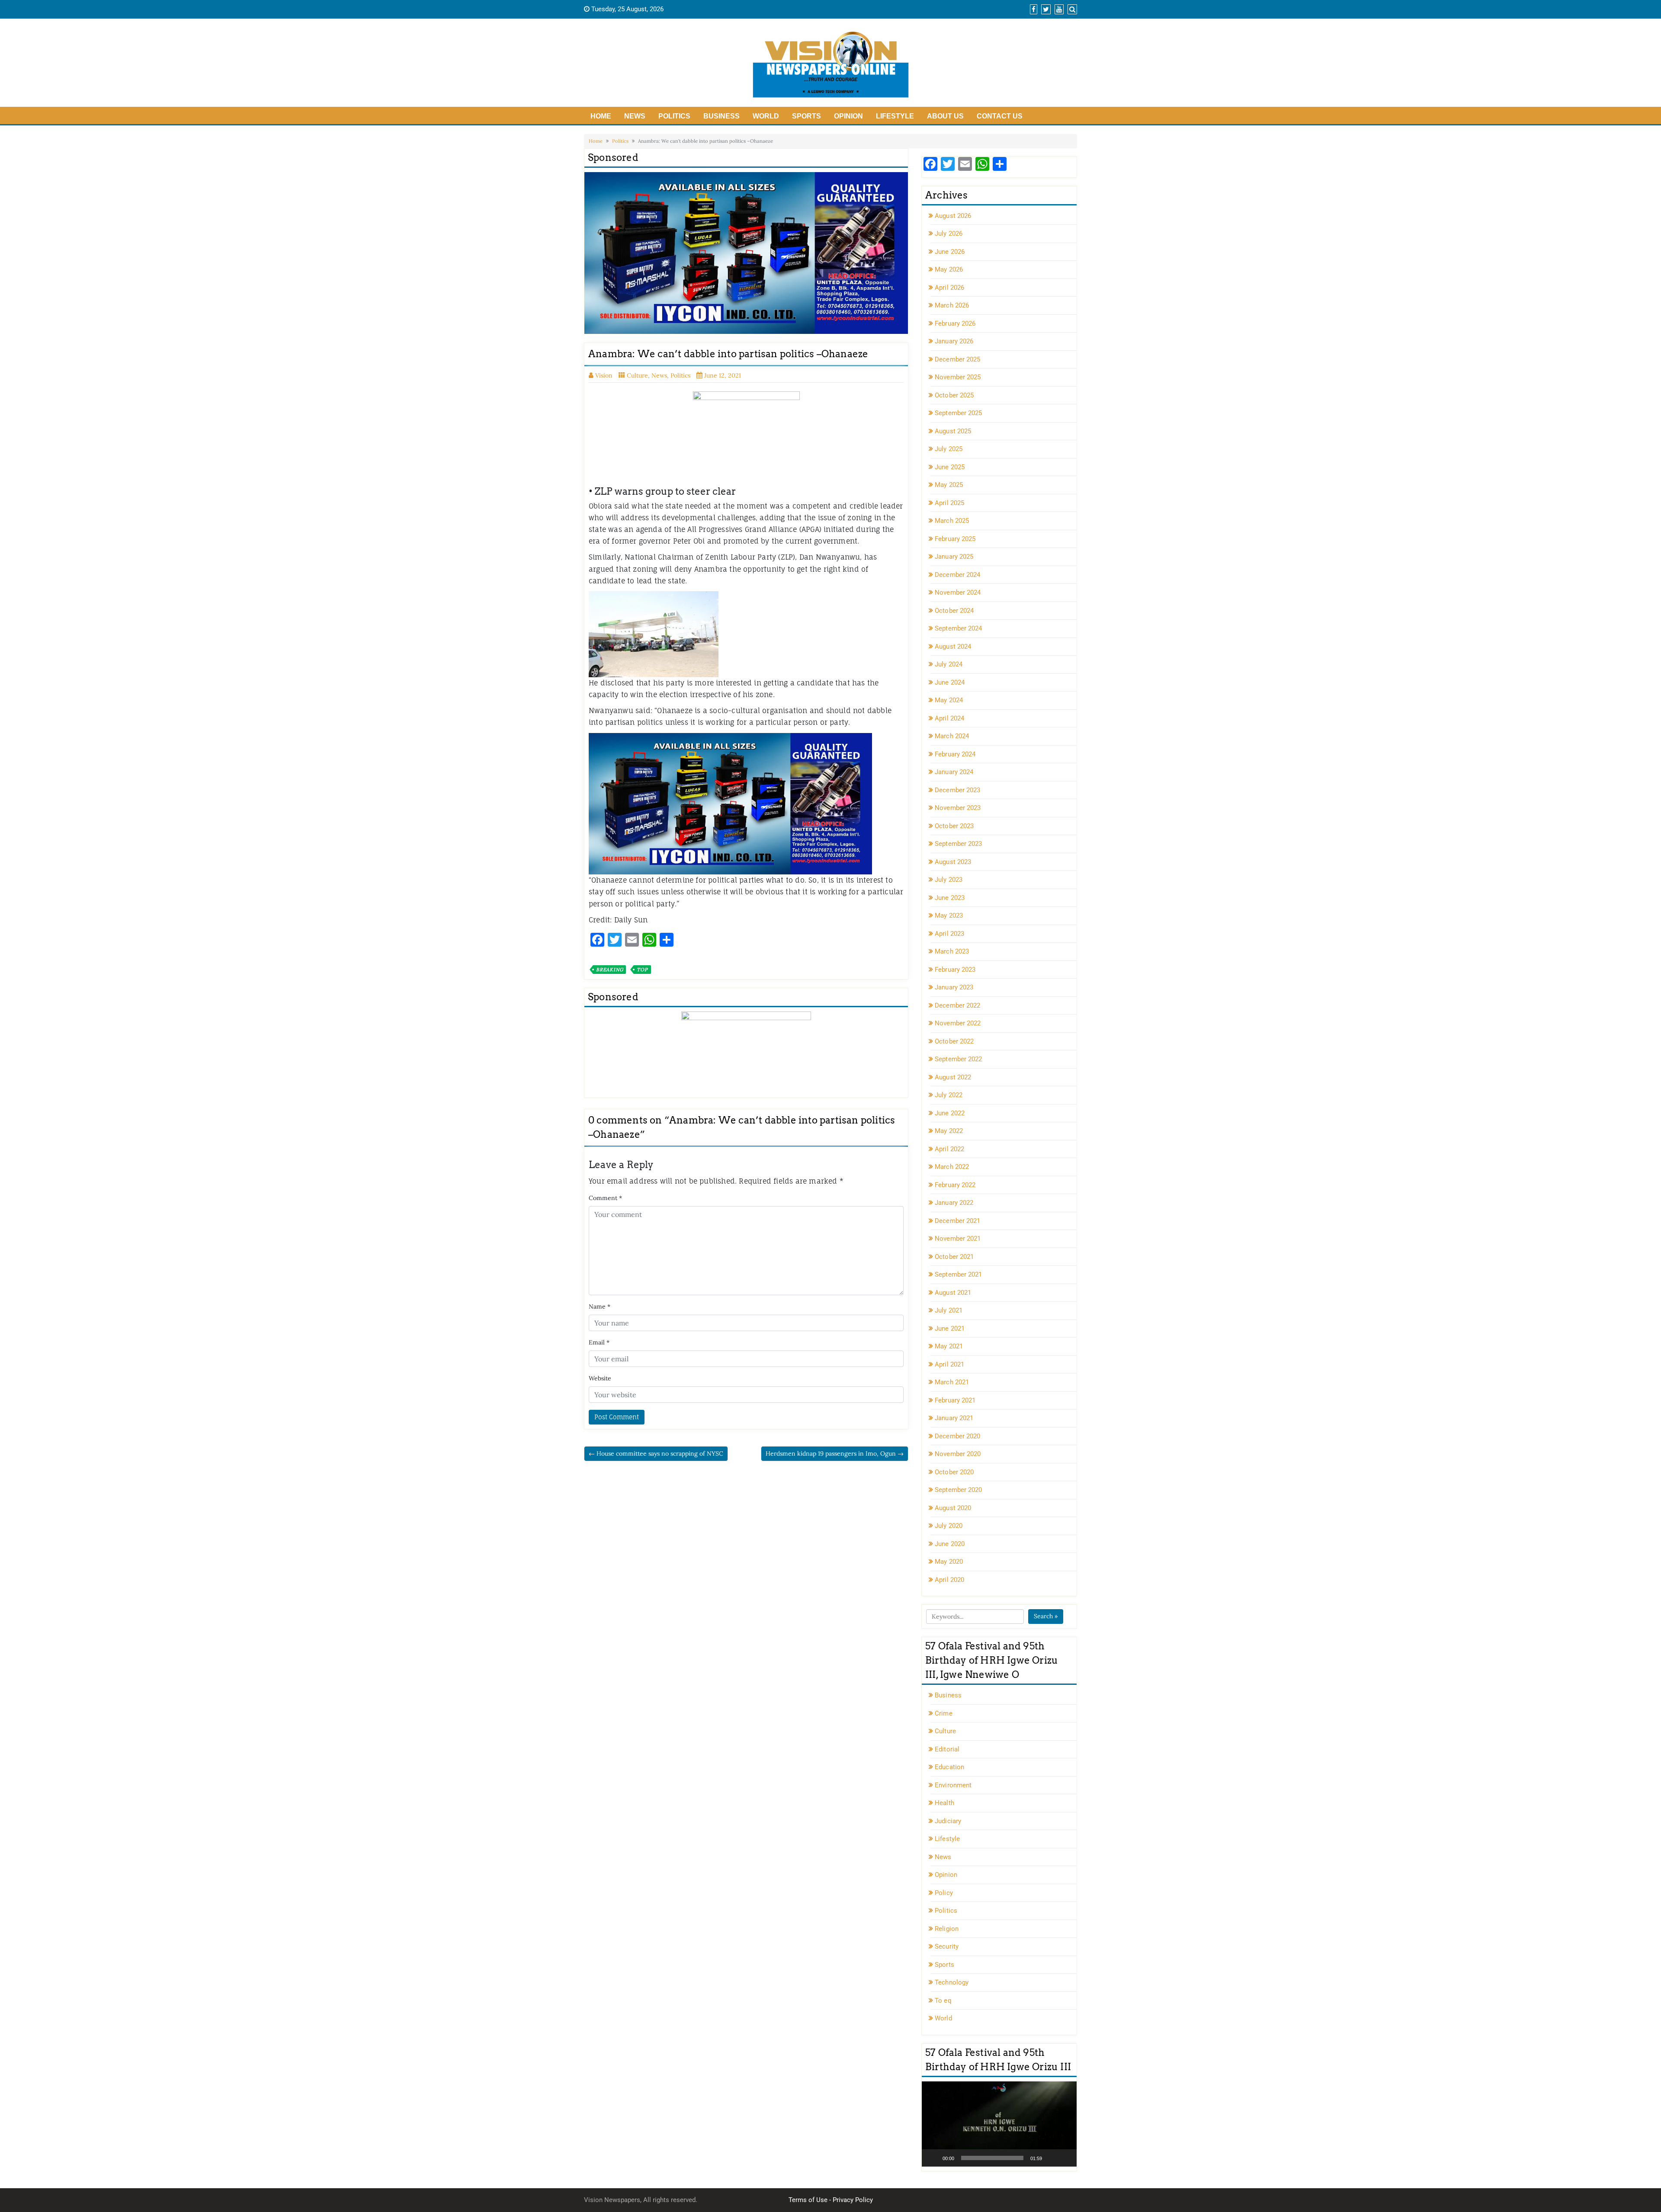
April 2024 (949, 718)
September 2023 (958, 844)
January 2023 (954, 987)
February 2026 (955, 323)
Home (601, 116)
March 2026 (952, 305)
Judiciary (948, 1821)
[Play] (933, 2158)
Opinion (848, 116)
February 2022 (955, 1185)
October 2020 (954, 1472)
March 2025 (952, 521)
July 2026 (949, 234)
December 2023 (957, 790)
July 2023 (949, 880)
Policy (944, 1893)
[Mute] (1052, 2158)
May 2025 (949, 485)
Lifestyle (895, 116)
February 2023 (955, 970)
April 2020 (949, 1580)
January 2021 (954, 1418)
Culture (637, 375)
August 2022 (953, 1077)
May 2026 (949, 269)
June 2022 (950, 1113)
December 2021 (957, 1221)
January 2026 (954, 341)
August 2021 (953, 1293)
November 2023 (958, 808)
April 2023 (949, 934)
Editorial (947, 1749)
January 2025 (954, 557)
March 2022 (952, 1167)
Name (600, 1306)
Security (947, 1946)
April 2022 (949, 1149)
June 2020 (950, 1544)
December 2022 (957, 1005)
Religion (947, 1929)
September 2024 (958, 628)
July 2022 (949, 1095)
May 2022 (949, 1131)
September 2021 (958, 1274)
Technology (952, 1982)
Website (600, 1378)
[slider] (992, 2158)
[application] (999, 2124)
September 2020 (958, 1490)
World (766, 116)
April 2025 (949, 503)
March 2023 (952, 951)
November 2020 (958, 1454)
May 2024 (949, 700)
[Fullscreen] (1065, 2158)
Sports (806, 116)
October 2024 (954, 611)
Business (721, 116)
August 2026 (953, 216)
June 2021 (950, 1328)
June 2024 (950, 682)
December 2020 (957, 1436)
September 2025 (958, 413)
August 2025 (953, 431)
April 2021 (949, 1364)
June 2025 (950, 467)
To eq (943, 2001)
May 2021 (949, 1346)
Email (599, 1342)
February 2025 (955, 539)
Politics (674, 116)
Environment (953, 1785)
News (635, 116)
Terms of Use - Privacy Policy (831, 2200)
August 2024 (953, 647)
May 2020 (949, 1562)
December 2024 (957, 575)
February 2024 (955, 754)
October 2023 (954, 826)
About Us (945, 116)
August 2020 (953, 1508)
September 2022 (958, 1059)
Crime (944, 1713)
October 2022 (954, 1041)
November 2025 (958, 377)
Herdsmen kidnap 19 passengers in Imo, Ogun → (835, 1453)
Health (944, 1803)
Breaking (609, 970)
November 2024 (958, 592)
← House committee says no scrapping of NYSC (656, 1453)
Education (949, 1767)
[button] (999, 2124)
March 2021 (952, 1382)
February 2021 (955, 1400)
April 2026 (949, 288)
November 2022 (958, 1023)
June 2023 (950, 898)
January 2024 (954, 772)
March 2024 (952, 736)
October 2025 (954, 395)
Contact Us (1000, 116)
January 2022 (954, 1203)
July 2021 (949, 1310)
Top (642, 970)
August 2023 (953, 862)
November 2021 (958, 1239)
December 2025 (957, 359)
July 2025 (949, 449)
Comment (605, 1198)
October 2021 (954, 1257)
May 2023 (949, 916)
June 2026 (950, 252)
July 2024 (949, 664)
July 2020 (949, 1526)
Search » (1046, 1616)
